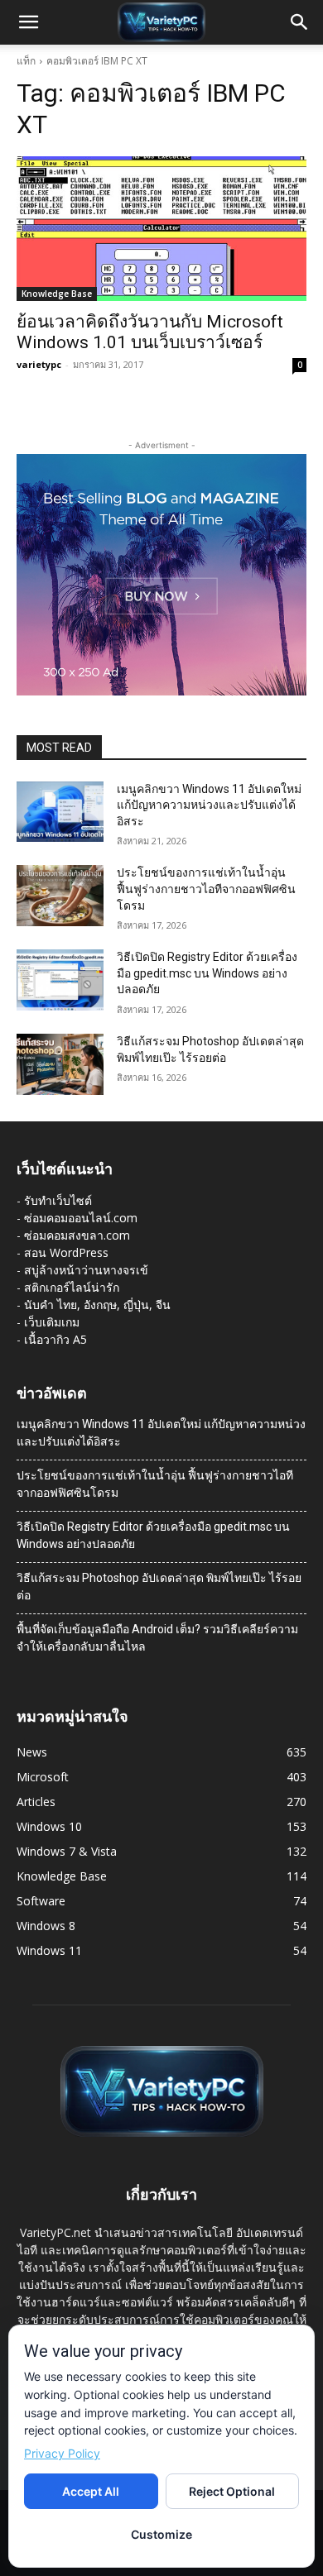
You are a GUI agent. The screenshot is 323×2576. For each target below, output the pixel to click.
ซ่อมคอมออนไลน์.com (81, 1218)
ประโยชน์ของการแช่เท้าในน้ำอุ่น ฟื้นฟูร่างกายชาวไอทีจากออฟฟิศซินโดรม (206, 889)
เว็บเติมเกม (52, 1322)
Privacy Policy (62, 2453)
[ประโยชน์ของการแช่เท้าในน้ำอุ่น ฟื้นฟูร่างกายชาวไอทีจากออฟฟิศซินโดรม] (60, 896)
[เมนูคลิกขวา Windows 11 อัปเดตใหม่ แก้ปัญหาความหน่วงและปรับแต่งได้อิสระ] (60, 812)
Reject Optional (232, 2491)
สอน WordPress (66, 1252)
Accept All (91, 2491)
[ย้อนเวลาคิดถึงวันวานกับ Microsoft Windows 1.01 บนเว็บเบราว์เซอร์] (161, 229)
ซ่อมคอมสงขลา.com (77, 1235)
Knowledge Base (57, 294)
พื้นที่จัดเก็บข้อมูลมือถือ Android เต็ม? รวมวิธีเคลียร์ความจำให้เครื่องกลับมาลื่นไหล (157, 1638)
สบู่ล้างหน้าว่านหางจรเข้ (86, 1270)
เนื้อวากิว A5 (55, 1339)
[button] (28, 22)
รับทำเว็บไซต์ (58, 1200)
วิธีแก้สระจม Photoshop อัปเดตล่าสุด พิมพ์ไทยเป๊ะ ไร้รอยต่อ (159, 1587)
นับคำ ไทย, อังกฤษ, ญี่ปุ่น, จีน (97, 1305)
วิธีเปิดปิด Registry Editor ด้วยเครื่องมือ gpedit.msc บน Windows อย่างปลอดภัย (207, 973)
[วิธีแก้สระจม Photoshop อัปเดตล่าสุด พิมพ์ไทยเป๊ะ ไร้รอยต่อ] (60, 1064)
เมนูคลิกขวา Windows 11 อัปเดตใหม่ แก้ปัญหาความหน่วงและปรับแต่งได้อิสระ (209, 805)
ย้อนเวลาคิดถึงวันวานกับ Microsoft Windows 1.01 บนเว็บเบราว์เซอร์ (150, 332)
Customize (161, 2534)
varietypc (39, 364)
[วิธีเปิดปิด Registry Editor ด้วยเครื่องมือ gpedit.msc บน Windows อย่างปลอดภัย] (60, 980)
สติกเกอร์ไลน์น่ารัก (72, 1287)
